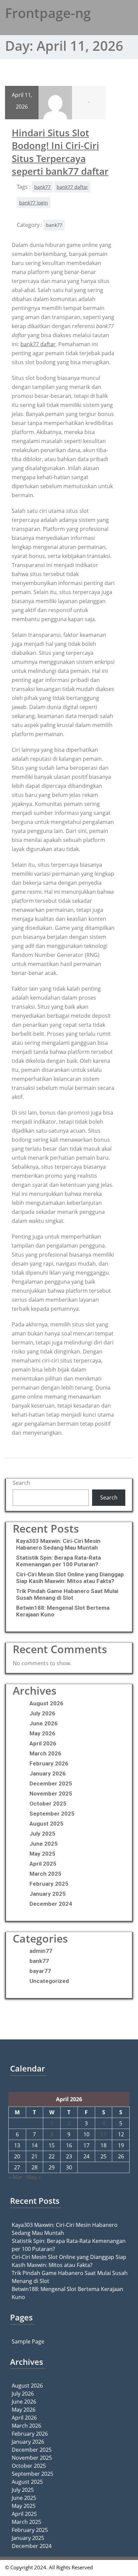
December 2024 (51, 1904)
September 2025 (52, 1814)
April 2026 (43, 1743)
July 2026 (42, 1713)
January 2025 (48, 1894)
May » (34, 2177)
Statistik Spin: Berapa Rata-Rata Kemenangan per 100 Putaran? (58, 1561)
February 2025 (49, 1884)
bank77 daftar (72, 187)
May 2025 (42, 1854)
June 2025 (44, 1844)
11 (103, 2134)
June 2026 (44, 1723)
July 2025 (42, 1834)
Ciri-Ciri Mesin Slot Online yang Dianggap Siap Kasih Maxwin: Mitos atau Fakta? (70, 1578)
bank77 (42, 187)
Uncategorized (49, 1981)
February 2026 (49, 1763)
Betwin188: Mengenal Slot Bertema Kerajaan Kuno (63, 1611)
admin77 (41, 1951)
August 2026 (46, 1703)
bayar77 (40, 1971)
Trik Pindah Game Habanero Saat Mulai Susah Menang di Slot (67, 1594)
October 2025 (48, 1804)
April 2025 (43, 1864)
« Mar (15, 2177)
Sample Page (28, 2341)
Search (21, 1483)
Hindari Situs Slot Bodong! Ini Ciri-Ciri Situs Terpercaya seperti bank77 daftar (60, 152)
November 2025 (51, 1794)
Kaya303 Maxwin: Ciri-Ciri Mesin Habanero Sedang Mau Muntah (58, 1544)
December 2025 (51, 1783)
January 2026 (48, 1773)
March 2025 (45, 1874)
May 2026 (42, 1733)
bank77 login (33, 203)
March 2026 (45, 1753)
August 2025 (46, 1824)
